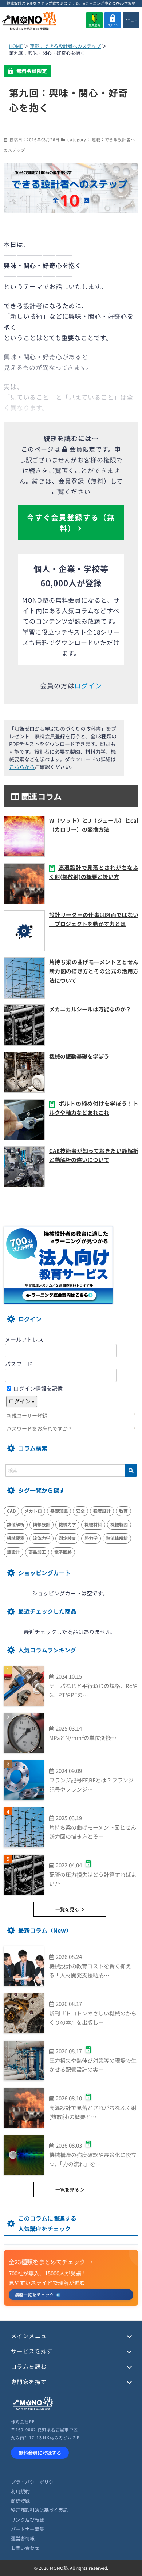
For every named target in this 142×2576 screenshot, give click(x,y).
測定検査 (67, 1538)
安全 (80, 1511)
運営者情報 (23, 2538)
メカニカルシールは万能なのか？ (90, 1009)
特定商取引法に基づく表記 (39, 2510)
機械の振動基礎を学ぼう (79, 1056)
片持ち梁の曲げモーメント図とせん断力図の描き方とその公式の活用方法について (94, 971)
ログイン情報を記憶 (38, 1388)
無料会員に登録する (40, 2453)
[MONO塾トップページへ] (33, 2409)
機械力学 (67, 1524)
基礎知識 (59, 1511)
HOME (16, 46)
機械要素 (16, 1538)
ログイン (113, 25)
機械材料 (93, 1524)
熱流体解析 (117, 1538)
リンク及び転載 (27, 2520)
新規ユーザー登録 (27, 1415)
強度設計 (102, 1511)
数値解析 (16, 1524)
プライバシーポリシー (35, 2482)
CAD (11, 1511)
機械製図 (119, 1524)
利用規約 (20, 2491)
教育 (123, 1511)
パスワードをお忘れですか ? (39, 1428)
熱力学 (91, 1538)
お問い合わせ (25, 2548)
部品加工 (37, 1552)
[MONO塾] (29, 22)
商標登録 (20, 2501)
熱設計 (13, 1552)
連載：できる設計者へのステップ (65, 46)
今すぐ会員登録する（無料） (71, 522)
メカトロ (33, 1511)
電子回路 (63, 1552)
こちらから (22, 767)
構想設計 (42, 1524)
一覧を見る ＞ (70, 1909)
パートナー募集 (27, 2529)
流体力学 (42, 1538)
